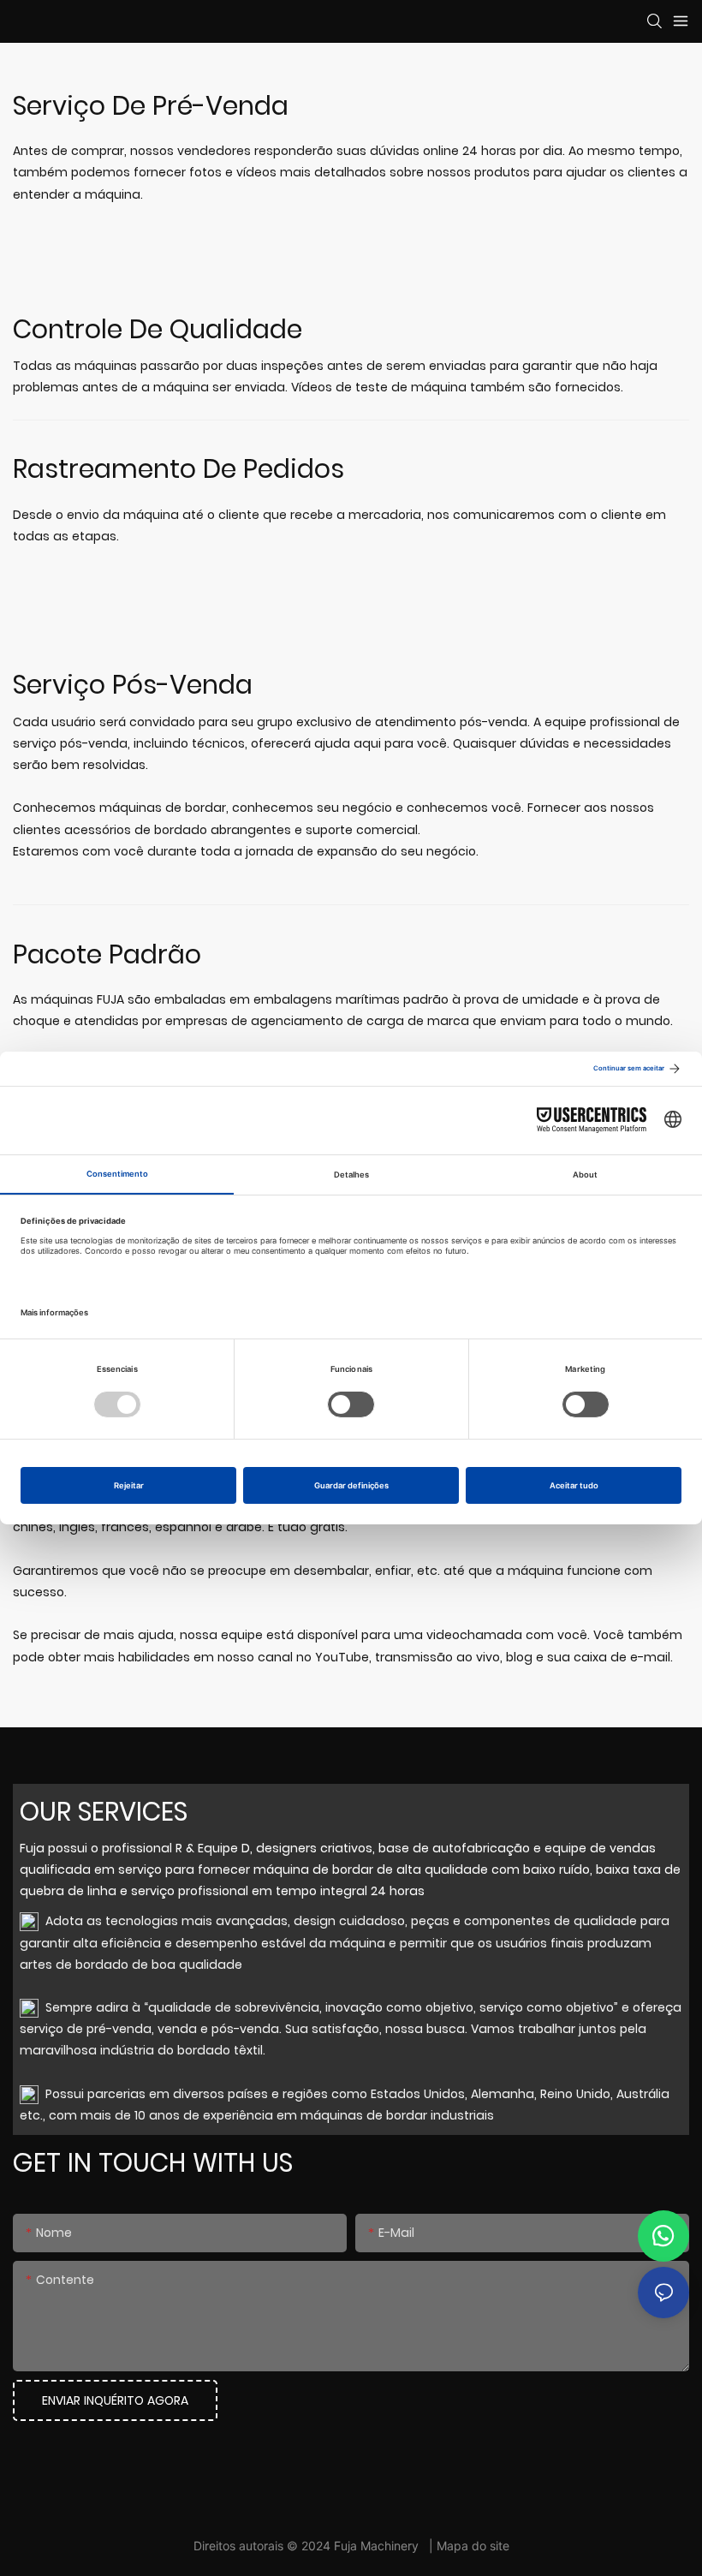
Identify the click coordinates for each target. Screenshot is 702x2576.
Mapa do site (473, 2546)
